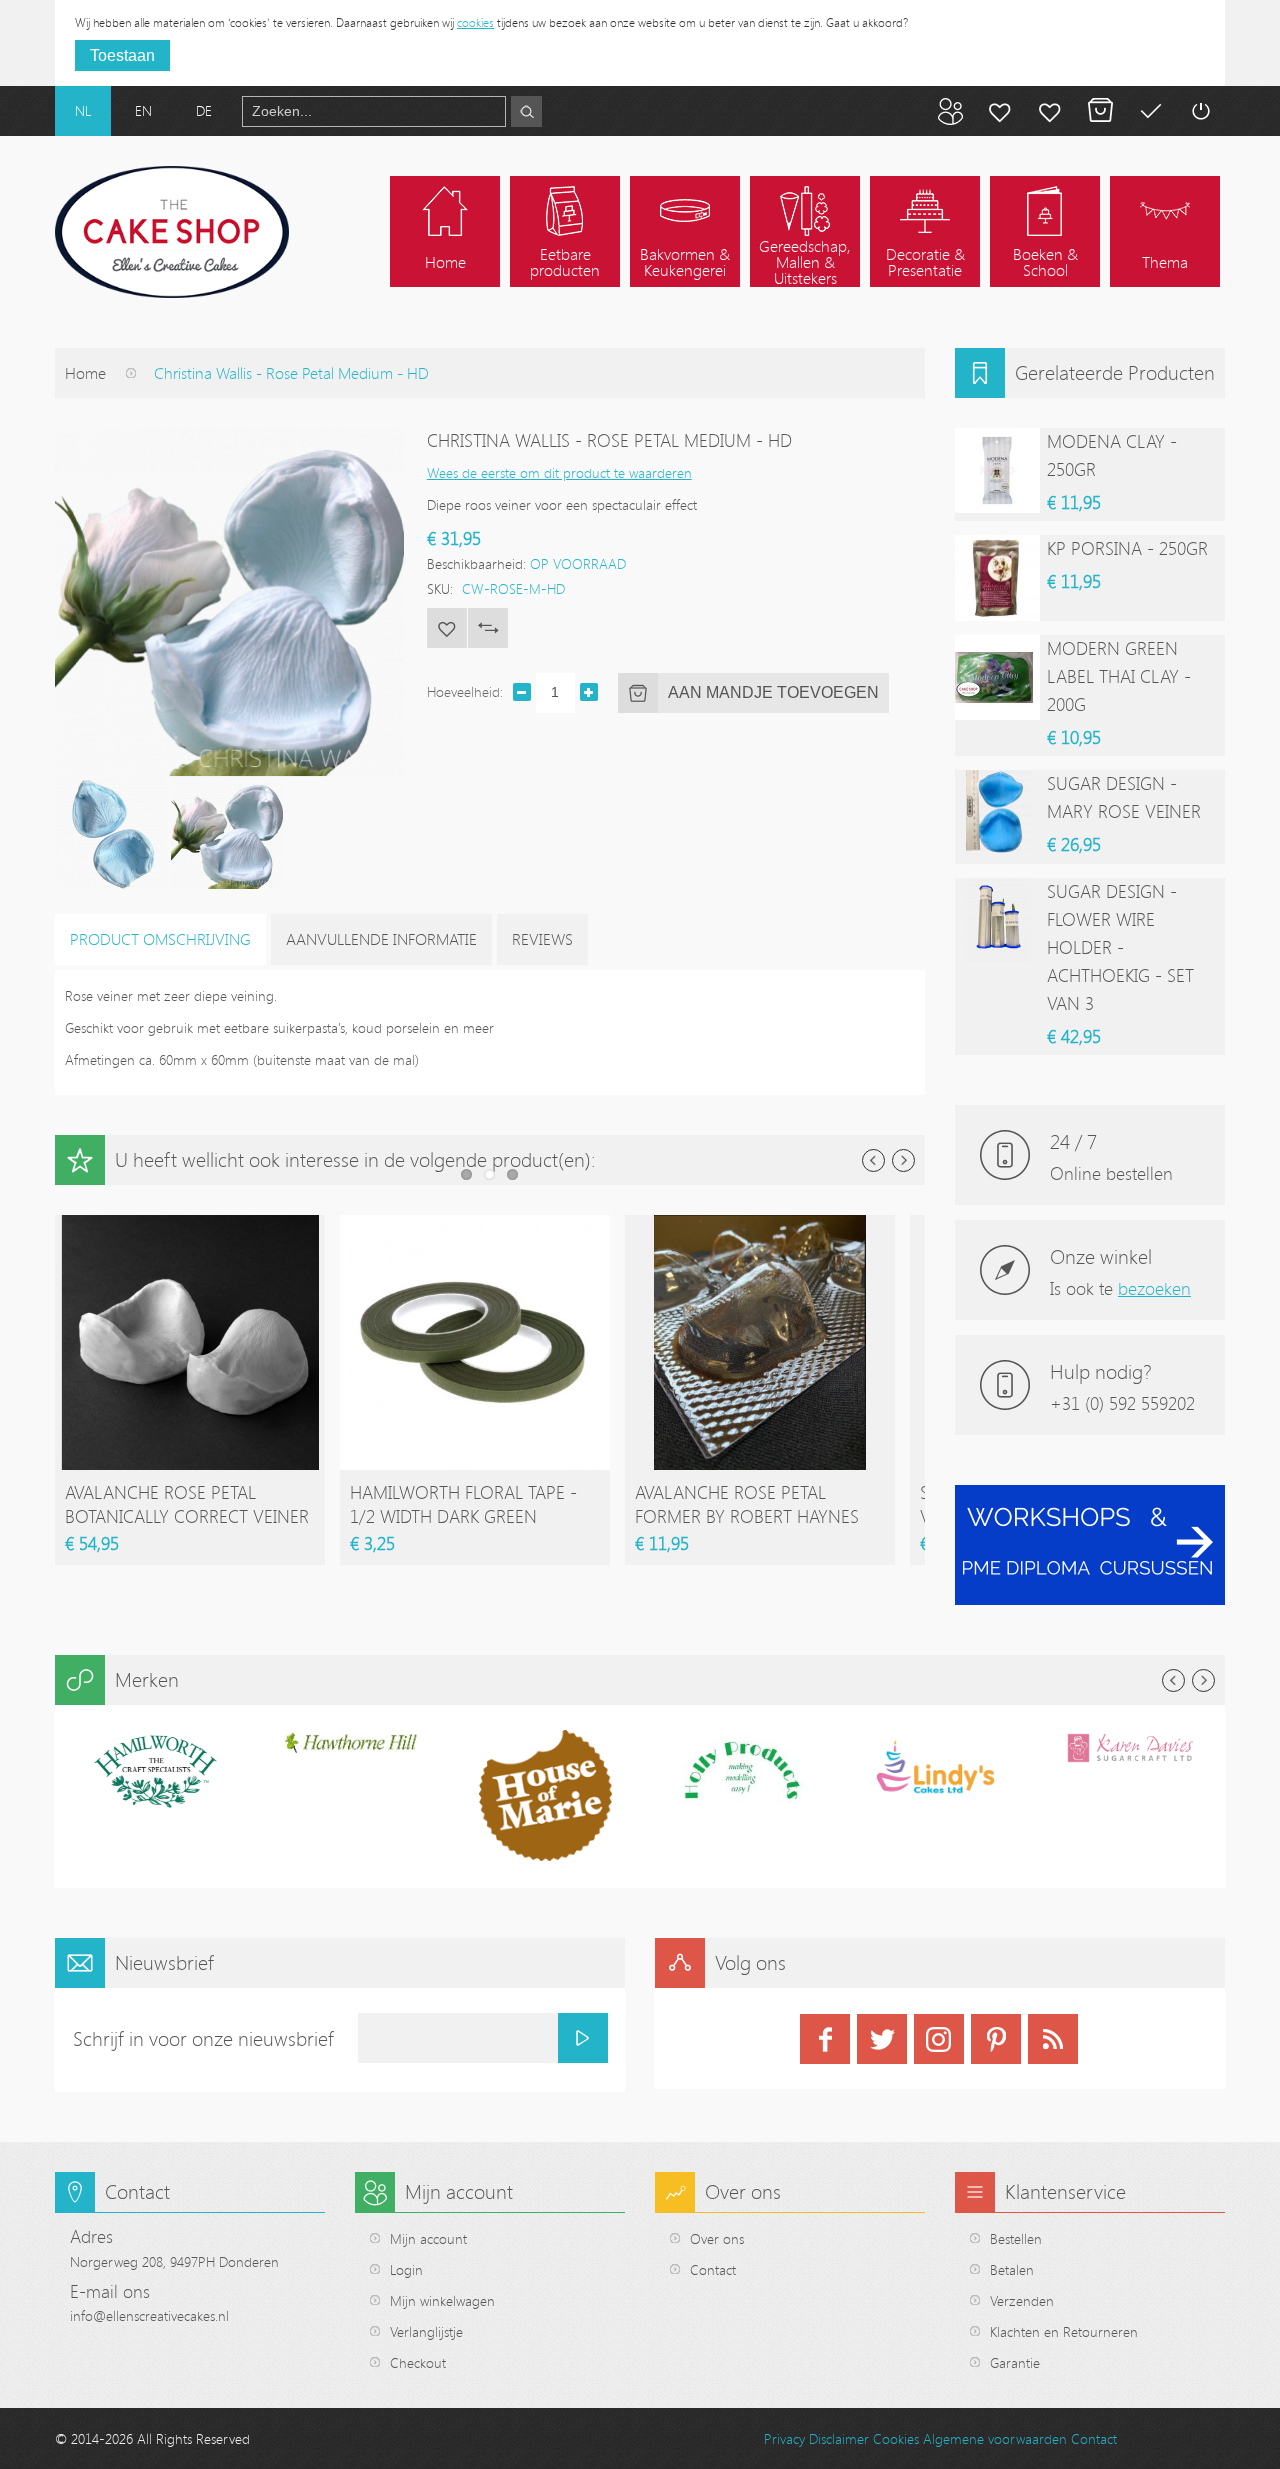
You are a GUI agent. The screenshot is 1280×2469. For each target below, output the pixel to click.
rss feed (1053, 2039)
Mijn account (1000, 111)
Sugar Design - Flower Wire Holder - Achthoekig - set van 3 (1120, 947)
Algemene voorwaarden (995, 2438)
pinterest (996, 2039)
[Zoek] (526, 111)
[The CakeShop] (172, 232)
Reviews (542, 939)
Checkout (418, 2362)
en (143, 110)
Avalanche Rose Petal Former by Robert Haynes (747, 1504)
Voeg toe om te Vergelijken (488, 628)
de (204, 110)
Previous (873, 1160)
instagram (939, 2039)
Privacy (784, 2438)
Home (85, 373)
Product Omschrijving (160, 939)
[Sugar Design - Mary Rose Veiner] (997, 812)
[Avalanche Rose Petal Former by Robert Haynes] (760, 1224)
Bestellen (1016, 2238)
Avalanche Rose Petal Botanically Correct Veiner (187, 1504)
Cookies (896, 2438)
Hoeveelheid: (465, 691)
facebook (825, 2039)
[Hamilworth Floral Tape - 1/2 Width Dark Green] (475, 1224)
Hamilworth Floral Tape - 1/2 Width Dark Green (463, 1504)
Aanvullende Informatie (381, 939)
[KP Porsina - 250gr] (997, 577)
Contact (713, 2269)
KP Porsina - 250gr (1127, 548)
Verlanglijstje (426, 2331)
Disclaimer (839, 2438)
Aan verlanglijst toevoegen (447, 628)
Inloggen (1200, 111)
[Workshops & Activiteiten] (1090, 1495)
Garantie (1015, 2362)
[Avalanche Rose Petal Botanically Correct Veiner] (190, 1224)
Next (903, 1160)
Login (406, 2269)
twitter (882, 2039)
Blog (950, 111)
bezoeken (1154, 1288)
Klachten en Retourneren (1064, 2331)
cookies (475, 22)
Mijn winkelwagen (1100, 111)
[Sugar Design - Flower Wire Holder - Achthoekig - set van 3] (997, 920)
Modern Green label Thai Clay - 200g (1119, 676)
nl (83, 110)
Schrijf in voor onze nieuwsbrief (203, 2038)
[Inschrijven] (583, 2038)
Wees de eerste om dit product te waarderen (559, 472)
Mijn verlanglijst (1050, 111)
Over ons (717, 2238)
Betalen (1150, 111)
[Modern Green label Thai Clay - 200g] (997, 677)
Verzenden (1022, 2300)
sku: (440, 588)
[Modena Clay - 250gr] (997, 470)
